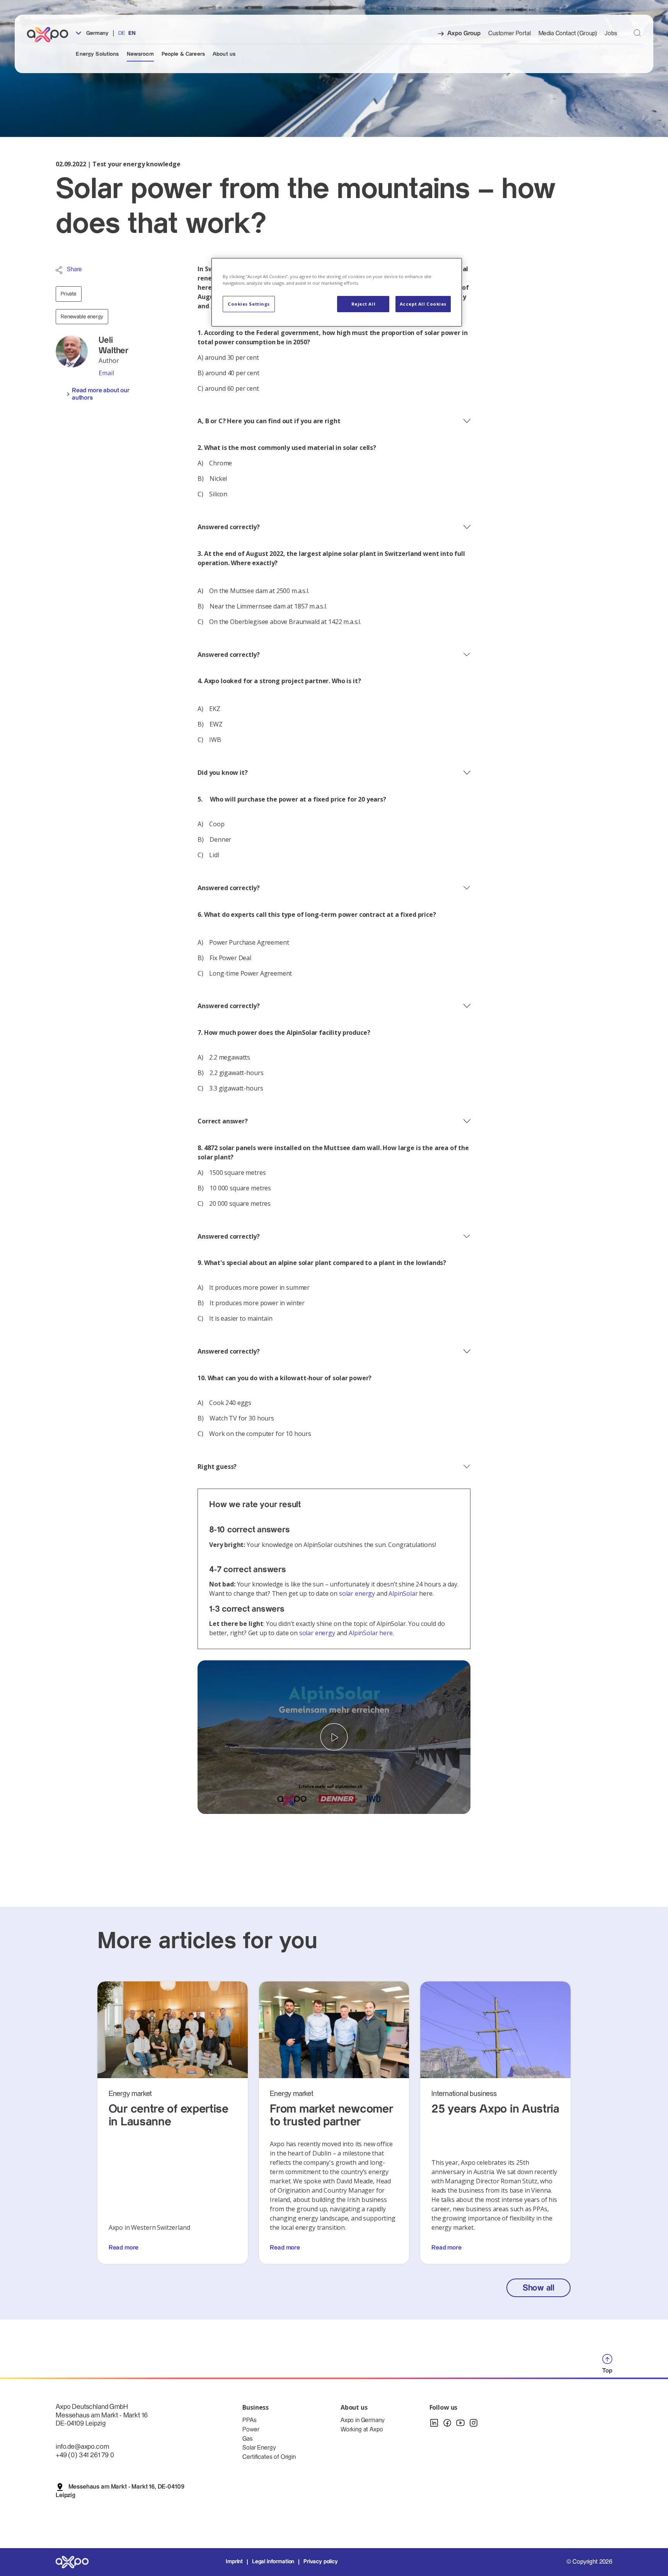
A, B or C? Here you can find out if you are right (269, 421)
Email (106, 373)
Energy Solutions (97, 54)
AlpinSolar (403, 1593)
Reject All (364, 304)
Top (607, 2371)
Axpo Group (464, 33)
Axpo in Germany (363, 2420)
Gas (248, 2439)
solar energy (357, 1593)
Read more (124, 2248)
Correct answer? (223, 1121)
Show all (538, 2288)
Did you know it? (222, 773)
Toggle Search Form (637, 33)
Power (251, 2430)
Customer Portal (510, 33)
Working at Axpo (362, 2430)
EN (132, 33)
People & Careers (183, 54)
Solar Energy (259, 2448)
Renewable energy (82, 317)
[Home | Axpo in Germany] (51, 35)
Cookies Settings (249, 304)
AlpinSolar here (371, 1633)
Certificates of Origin (269, 2457)
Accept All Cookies (423, 304)
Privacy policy (321, 2562)
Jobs (611, 33)
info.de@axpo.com (82, 2447)
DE (122, 33)
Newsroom (140, 54)
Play (334, 1737)
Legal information (273, 2562)
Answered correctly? (229, 527)
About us (224, 54)
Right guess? (217, 1467)
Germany (96, 33)
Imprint (234, 2562)
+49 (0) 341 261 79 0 (85, 2455)
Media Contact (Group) (568, 33)
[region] (337, 292)
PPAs (249, 2420)
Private (69, 294)
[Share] (59, 270)
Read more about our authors (101, 394)
